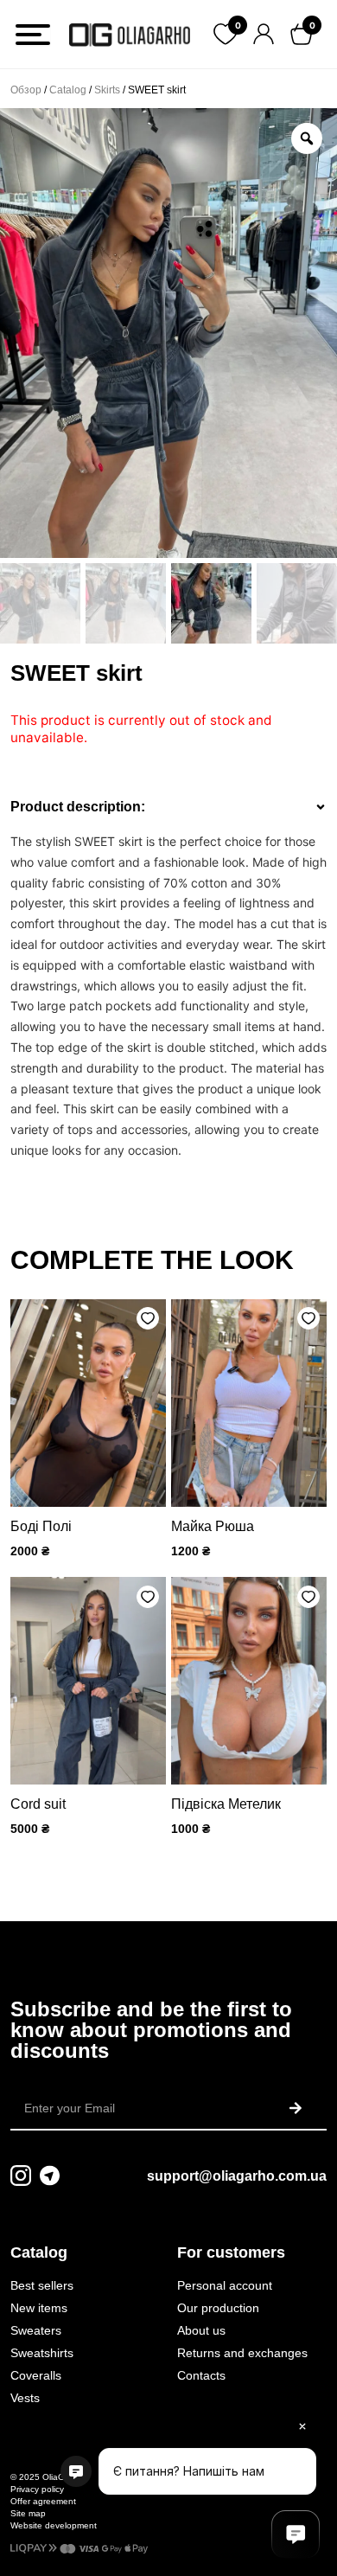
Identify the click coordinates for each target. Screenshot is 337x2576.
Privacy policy (37, 2489)
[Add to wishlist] (148, 1318)
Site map (28, 2513)
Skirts (107, 90)
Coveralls (36, 2375)
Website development (54, 2525)
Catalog (68, 90)
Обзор (26, 90)
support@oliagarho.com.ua (237, 2176)
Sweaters (36, 2330)
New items (39, 2308)
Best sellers (42, 2285)
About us (201, 2330)
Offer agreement (43, 2501)
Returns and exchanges (242, 2353)
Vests (25, 2398)
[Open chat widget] (296, 2534)
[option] (168, 333)
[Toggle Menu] (33, 35)
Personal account (225, 2285)
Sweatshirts (42, 2353)
